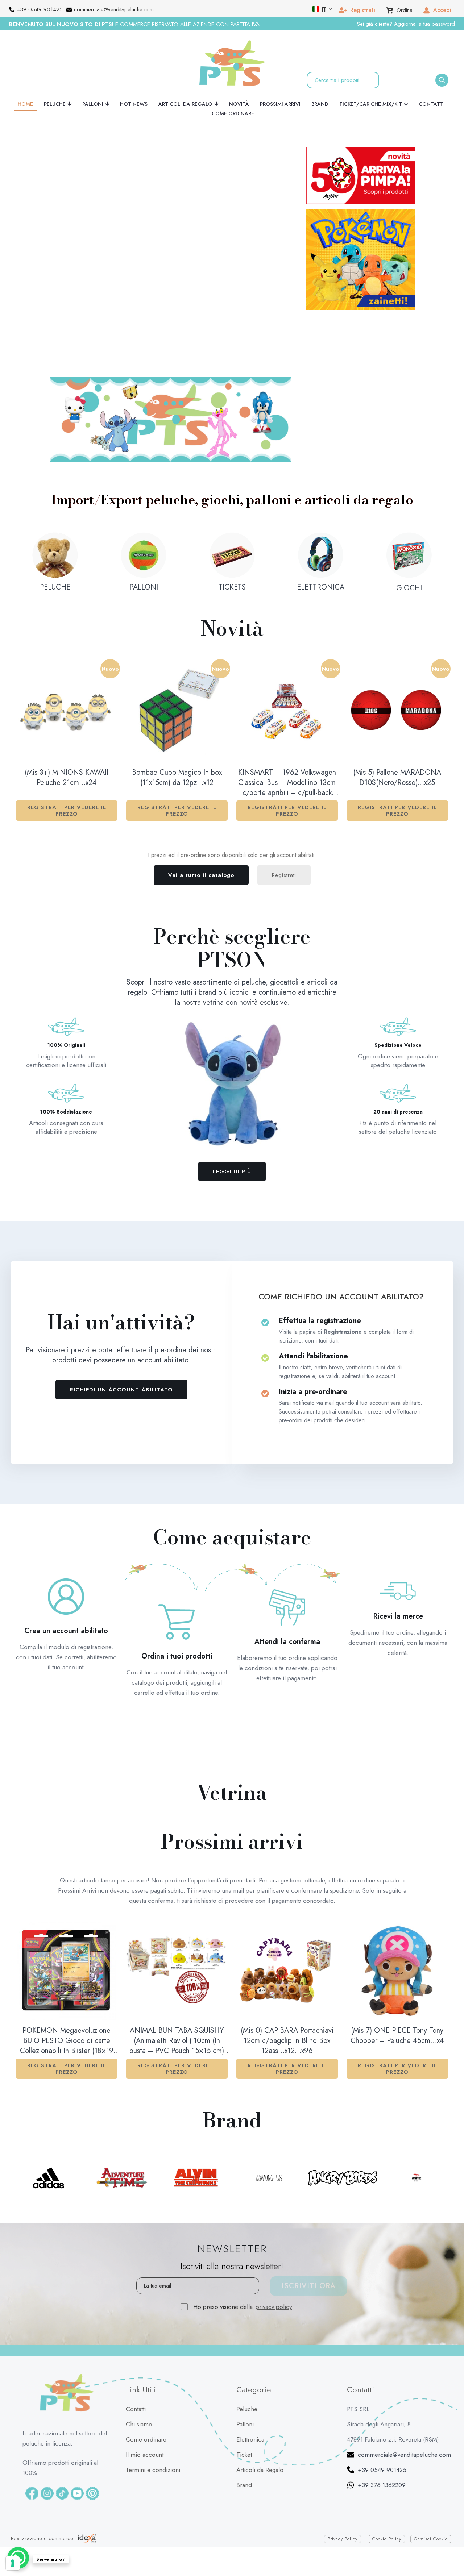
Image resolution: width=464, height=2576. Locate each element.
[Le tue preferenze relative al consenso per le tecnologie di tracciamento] (13, 2563)
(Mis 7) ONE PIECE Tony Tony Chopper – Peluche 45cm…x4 (397, 1983)
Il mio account (145, 2402)
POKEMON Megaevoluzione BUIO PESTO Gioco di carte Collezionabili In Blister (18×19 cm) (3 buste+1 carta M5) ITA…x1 (67, 1989)
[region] (169, 220)
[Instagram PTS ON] (47, 2440)
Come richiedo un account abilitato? (341, 1244)
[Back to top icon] (449, 2550)
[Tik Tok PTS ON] (62, 2440)
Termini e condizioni (153, 2417)
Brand (244, 2432)
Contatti (136, 2356)
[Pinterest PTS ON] (92, 2440)
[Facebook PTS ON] (32, 2440)
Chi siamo (139, 2371)
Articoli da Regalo (260, 2417)
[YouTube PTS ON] (77, 2440)
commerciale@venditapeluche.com (404, 2402)
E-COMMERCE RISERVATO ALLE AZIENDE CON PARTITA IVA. (135, 24)
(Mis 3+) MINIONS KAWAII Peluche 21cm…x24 (67, 725)
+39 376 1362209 (382, 2432)
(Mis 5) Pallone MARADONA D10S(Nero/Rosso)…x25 (397, 725)
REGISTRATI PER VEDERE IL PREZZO (67, 758)
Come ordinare (146, 2386)
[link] (170, 366)
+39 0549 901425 (382, 2417)
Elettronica (250, 2386)
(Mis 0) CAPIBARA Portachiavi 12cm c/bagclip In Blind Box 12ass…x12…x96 (287, 1988)
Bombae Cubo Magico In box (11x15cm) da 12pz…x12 (177, 725)
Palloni (245, 2371)
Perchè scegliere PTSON (232, 895)
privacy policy (274, 2254)
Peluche (247, 2356)
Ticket (244, 2402)
